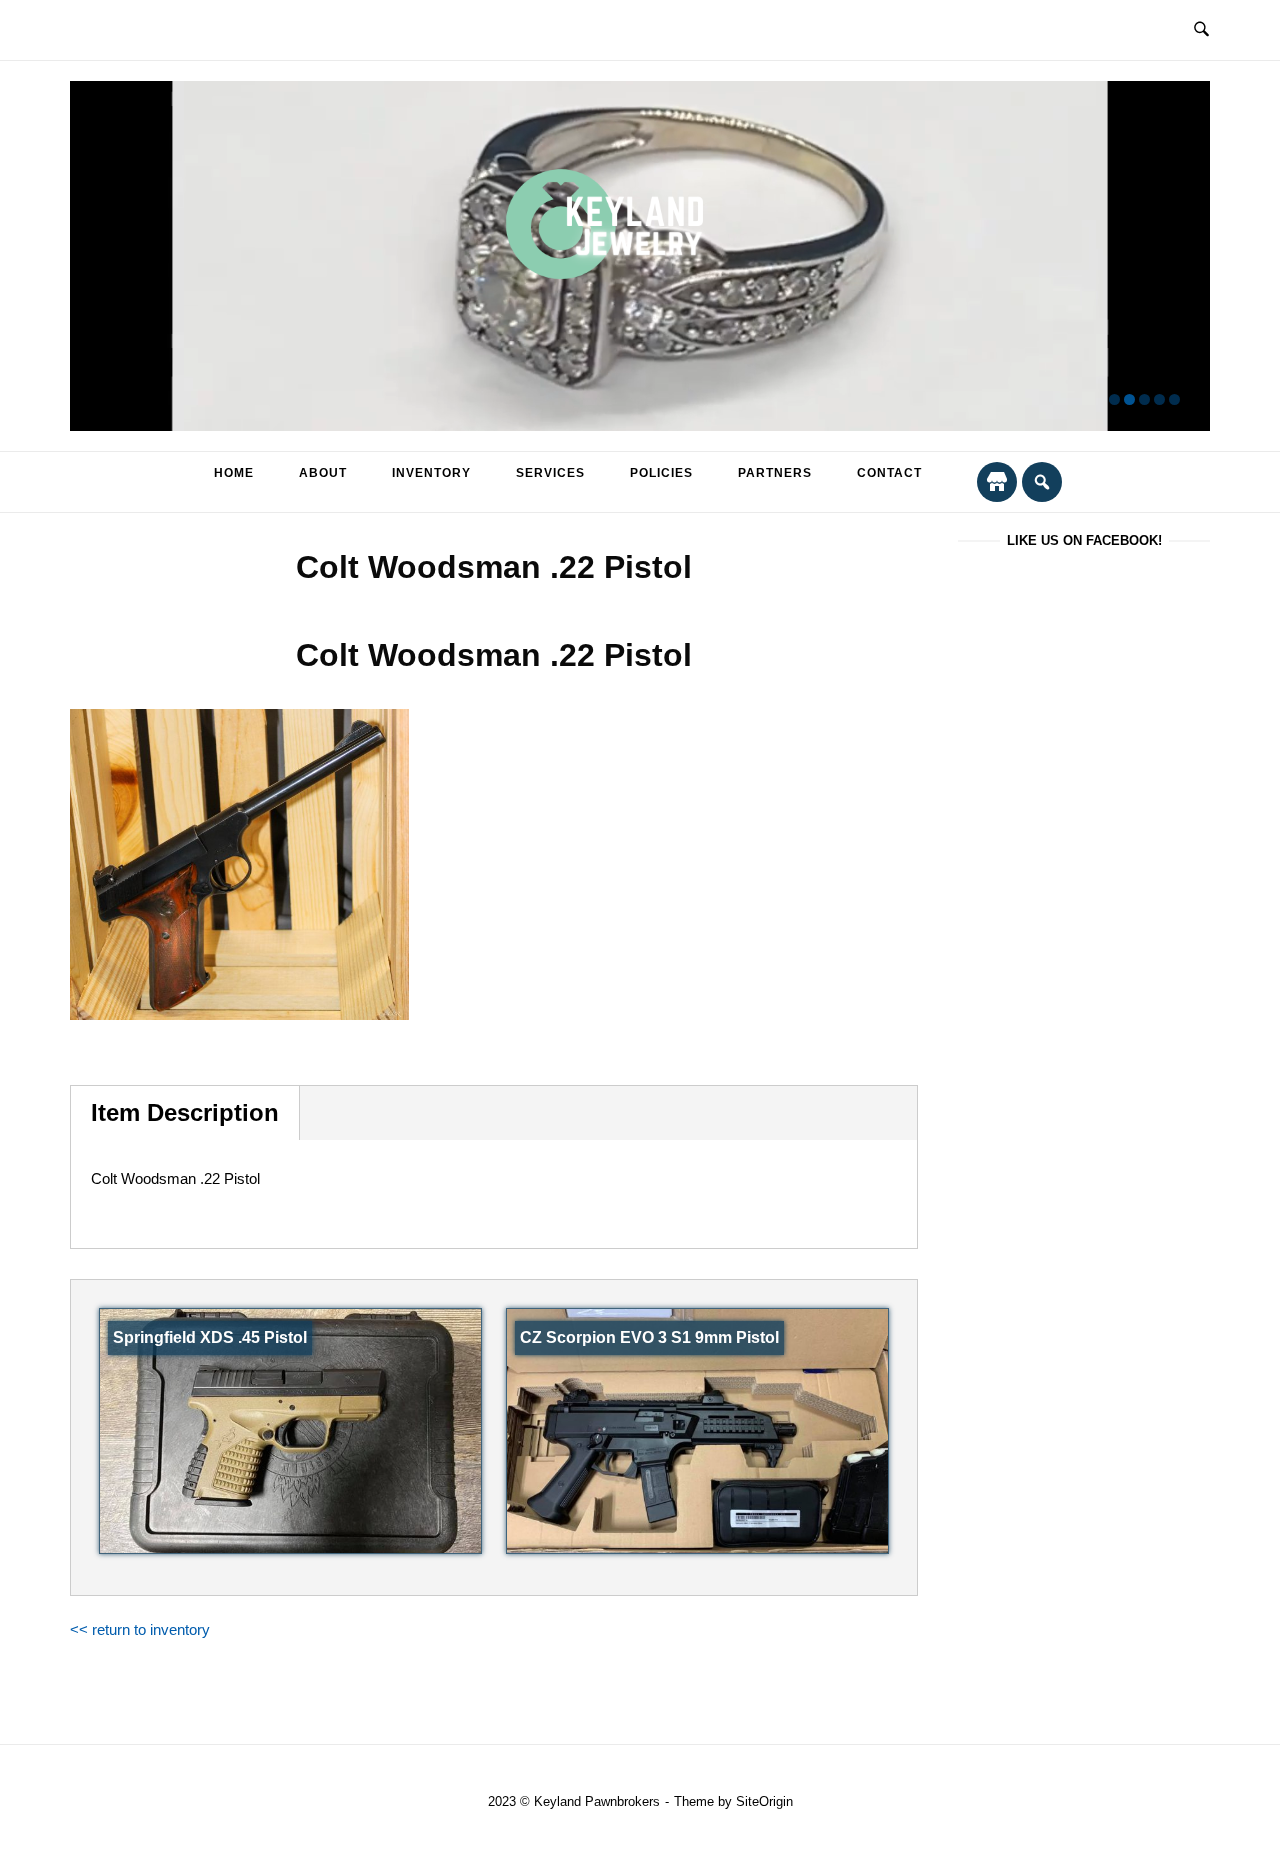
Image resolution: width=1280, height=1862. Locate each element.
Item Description (185, 1112)
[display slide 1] (1114, 399)
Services (550, 473)
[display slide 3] (1144, 399)
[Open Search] (1201, 30)
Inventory (431, 473)
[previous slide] (97, 256)
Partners (775, 473)
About (323, 473)
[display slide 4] (1159, 399)
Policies (661, 473)
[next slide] (1182, 256)
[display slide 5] (1174, 399)
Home (234, 473)
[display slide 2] (1129, 399)
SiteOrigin (764, 1801)
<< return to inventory (140, 1629)
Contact (889, 473)
